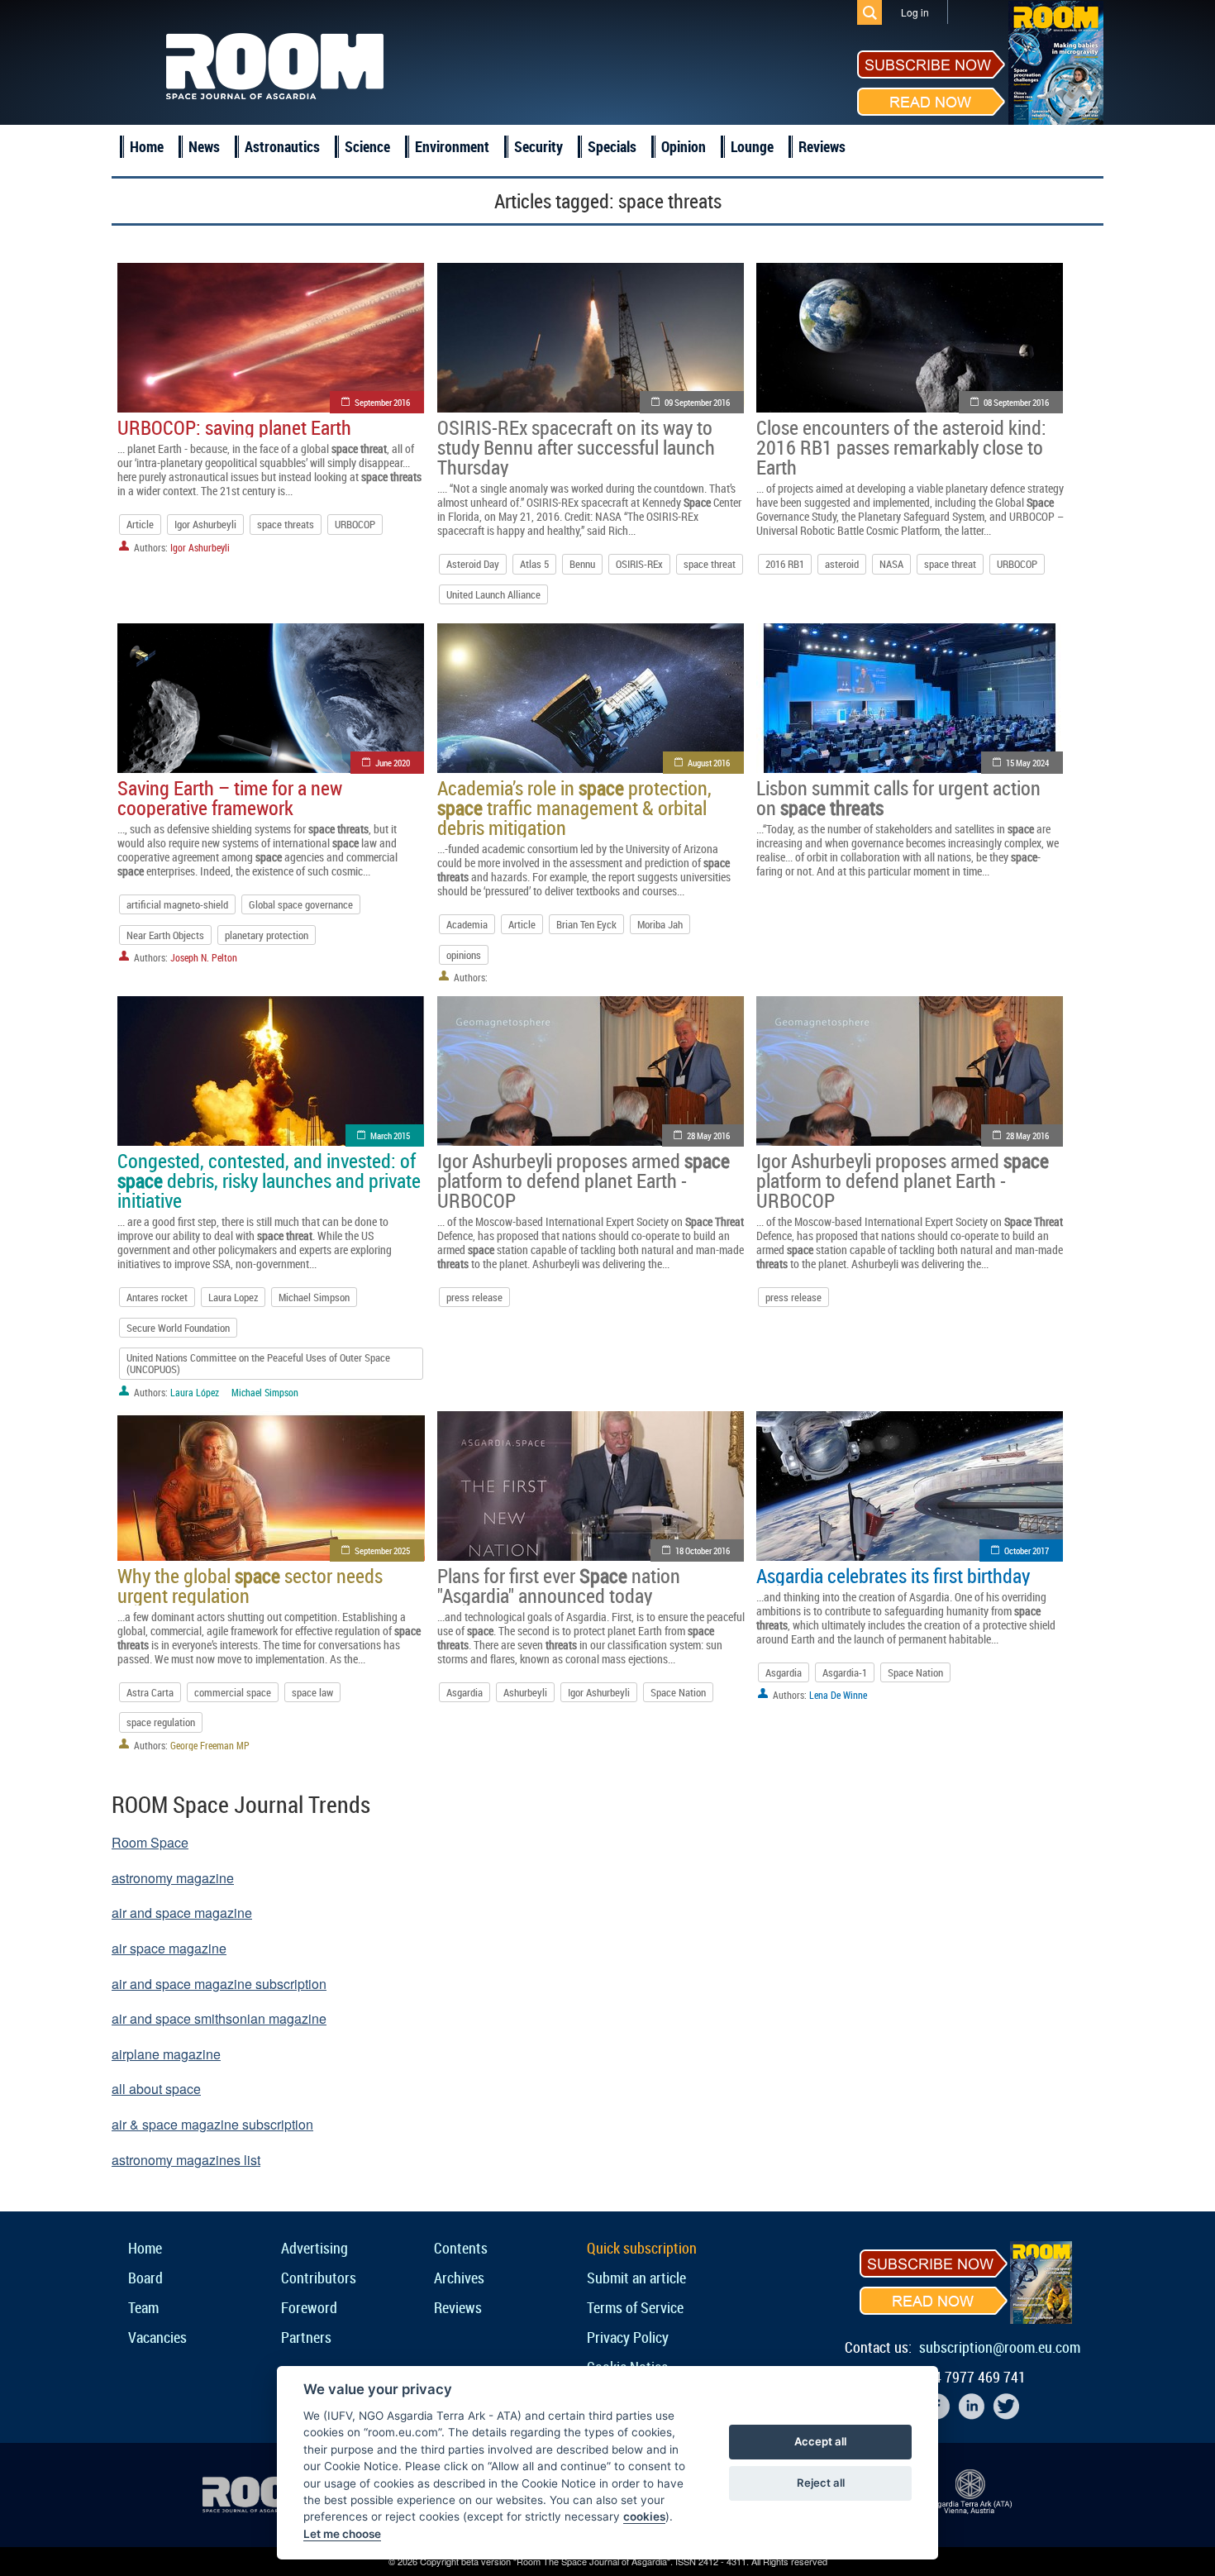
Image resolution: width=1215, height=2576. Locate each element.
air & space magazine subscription (212, 2124)
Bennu (582, 564)
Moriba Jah (660, 924)
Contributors (319, 2278)
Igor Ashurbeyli (205, 524)
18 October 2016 (703, 1550)
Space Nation (678, 1692)
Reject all (821, 2483)
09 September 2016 (697, 402)
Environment (452, 146)
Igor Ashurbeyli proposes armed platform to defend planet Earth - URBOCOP (584, 1181)
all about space (156, 2089)
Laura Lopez (233, 1297)
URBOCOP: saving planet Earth (234, 427)
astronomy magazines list (186, 2160)
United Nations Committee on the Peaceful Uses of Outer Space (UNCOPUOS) (258, 1363)
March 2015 (390, 1135)
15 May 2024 (1027, 763)
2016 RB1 (785, 564)
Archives (459, 2278)
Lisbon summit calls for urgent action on (898, 798)
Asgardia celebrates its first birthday (893, 1576)
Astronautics (282, 146)
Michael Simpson (314, 1297)
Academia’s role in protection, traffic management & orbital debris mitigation (574, 808)
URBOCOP (355, 524)
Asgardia (465, 1692)
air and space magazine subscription (219, 1984)
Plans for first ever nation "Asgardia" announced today (559, 1586)
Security (538, 146)
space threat (710, 564)
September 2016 (382, 402)
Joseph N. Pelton (204, 957)
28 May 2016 (708, 1135)
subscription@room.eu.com (1000, 2347)
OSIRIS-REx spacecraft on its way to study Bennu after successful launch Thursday (576, 447)
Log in (915, 12)
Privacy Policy (628, 2337)
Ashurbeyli (525, 1692)
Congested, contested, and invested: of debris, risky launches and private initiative (269, 1181)
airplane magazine (166, 2054)
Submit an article (636, 2278)
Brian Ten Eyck (586, 924)
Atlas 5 (534, 564)
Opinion (684, 146)
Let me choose (342, 2534)
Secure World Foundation (178, 1328)
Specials (612, 146)
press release (474, 1297)
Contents (461, 2248)
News (204, 146)
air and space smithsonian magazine (219, 2018)
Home (147, 146)
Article (140, 524)
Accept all (820, 2441)
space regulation (161, 1722)
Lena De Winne (838, 1695)
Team (143, 2307)
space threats (286, 524)
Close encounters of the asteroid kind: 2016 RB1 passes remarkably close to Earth (901, 447)
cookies (644, 2516)
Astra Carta (150, 1692)
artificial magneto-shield (177, 904)
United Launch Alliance (493, 594)
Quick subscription (642, 2248)
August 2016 (709, 763)
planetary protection (267, 935)
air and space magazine (182, 1913)
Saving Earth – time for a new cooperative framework (230, 798)
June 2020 (393, 763)
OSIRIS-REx (639, 564)
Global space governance (301, 904)
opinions (464, 955)
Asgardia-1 (845, 1672)
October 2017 (1027, 1550)
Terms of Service (635, 2307)
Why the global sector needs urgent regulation (250, 1586)
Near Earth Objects (165, 935)
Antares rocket (157, 1297)
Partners (306, 2337)
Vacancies (157, 2337)
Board (145, 2278)
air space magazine (169, 1948)
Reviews (822, 146)
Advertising (314, 2248)
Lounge (752, 146)
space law (312, 1692)
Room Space (150, 1842)
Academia (467, 924)
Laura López (195, 1392)
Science (367, 146)
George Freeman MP (210, 1745)
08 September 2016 (1016, 402)
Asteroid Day (473, 564)
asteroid (842, 564)
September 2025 (382, 1550)
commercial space (233, 1692)
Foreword (309, 2307)
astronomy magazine (173, 1878)
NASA (891, 564)
